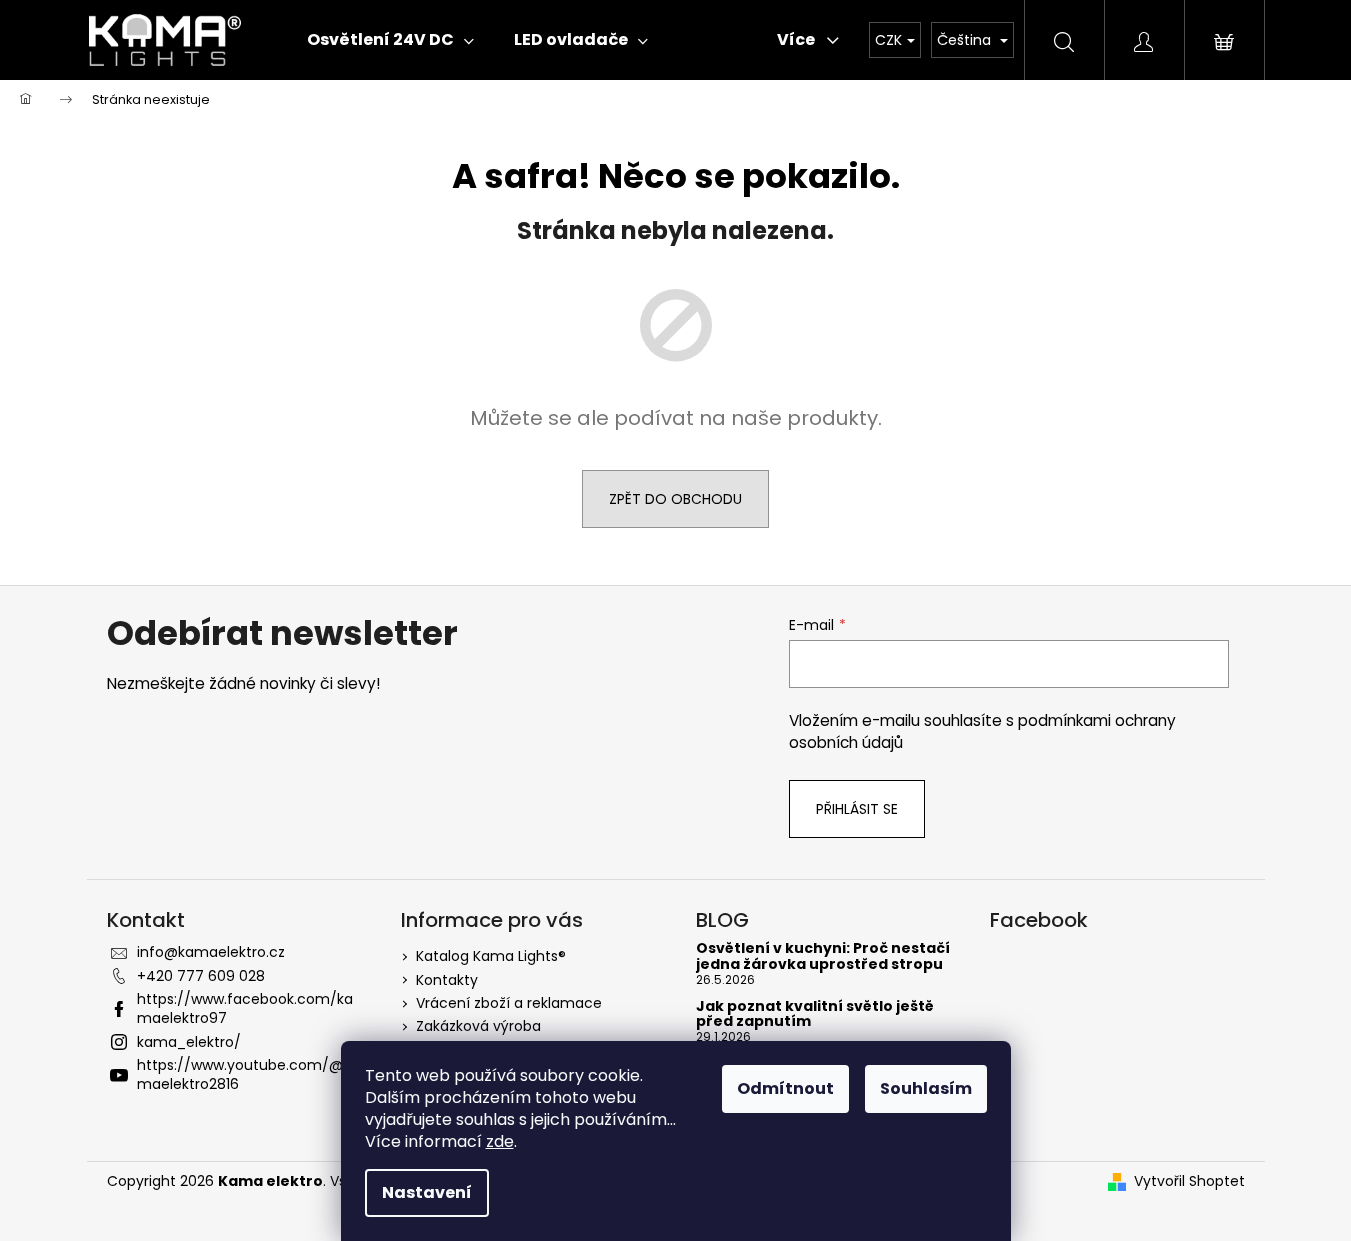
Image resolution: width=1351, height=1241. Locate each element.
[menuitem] (390, 40)
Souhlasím (926, 1088)
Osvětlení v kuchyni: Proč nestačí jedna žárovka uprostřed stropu (823, 956)
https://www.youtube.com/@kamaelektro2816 (248, 1074)
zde (500, 1141)
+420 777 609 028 (201, 976)
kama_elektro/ (189, 1042)
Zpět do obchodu (675, 499)
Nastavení (427, 1192)
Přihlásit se (857, 809)
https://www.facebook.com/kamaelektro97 (245, 1008)
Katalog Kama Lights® (491, 956)
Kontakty (447, 980)
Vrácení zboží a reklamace (509, 1003)
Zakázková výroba (478, 1026)
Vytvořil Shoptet (1189, 1181)
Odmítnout (785, 1088)
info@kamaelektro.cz (211, 952)
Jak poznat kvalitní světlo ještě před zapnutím (815, 1014)
